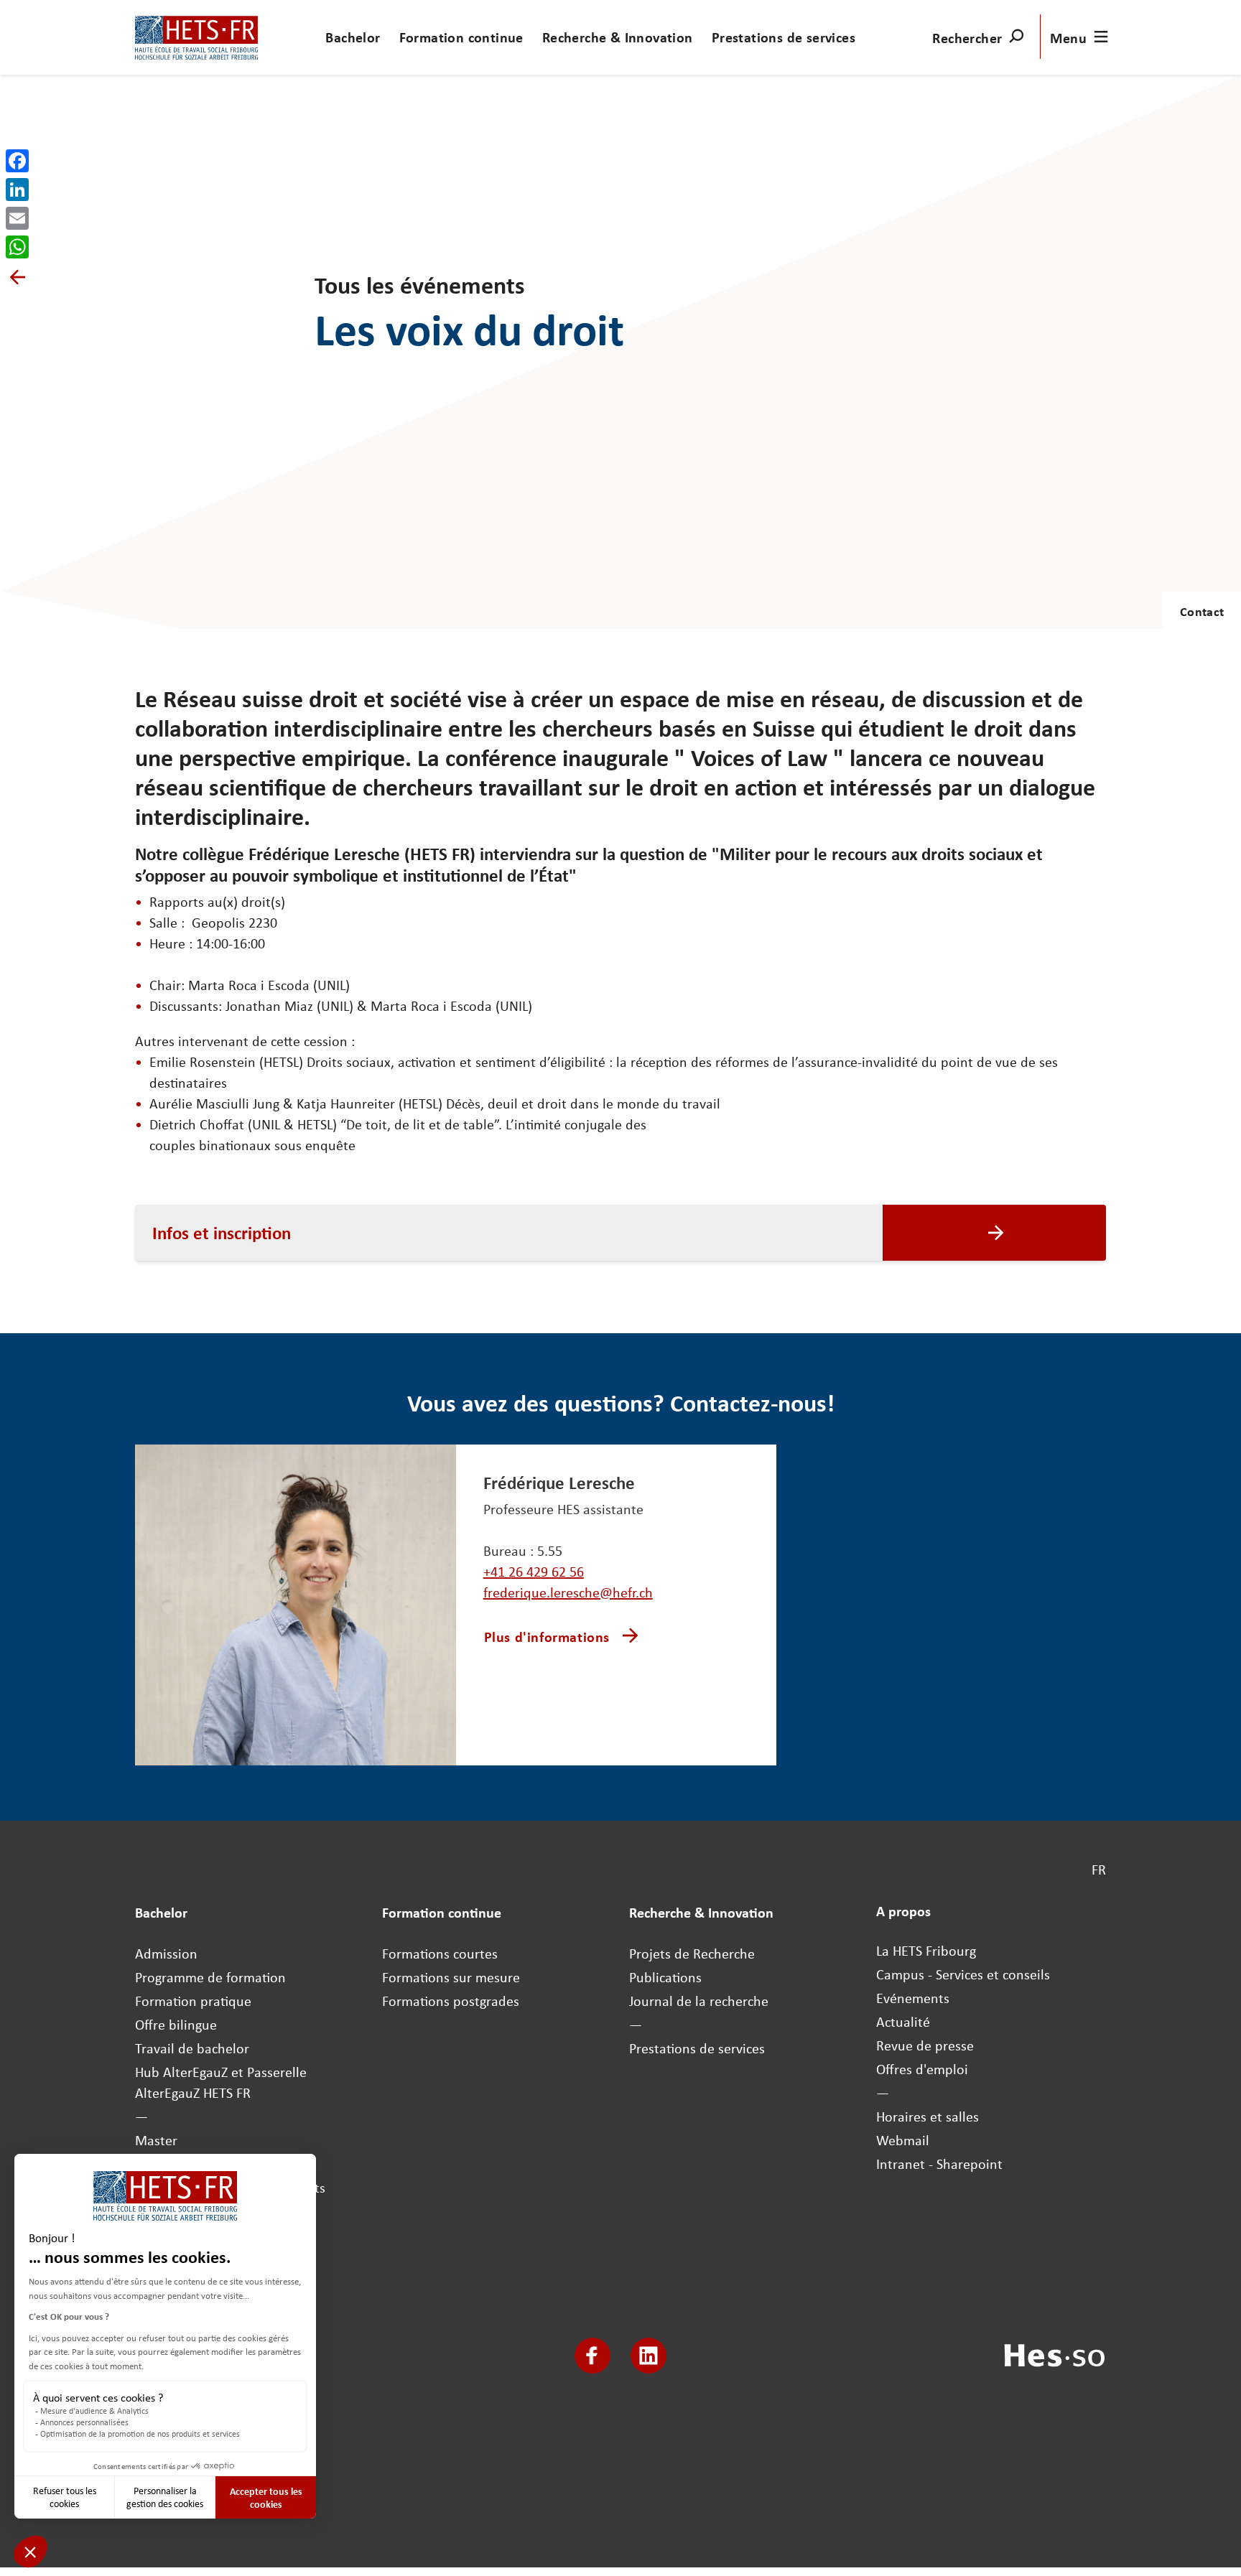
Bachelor (353, 37)
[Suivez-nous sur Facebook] (592, 2356)
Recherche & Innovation (618, 37)
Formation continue (461, 37)
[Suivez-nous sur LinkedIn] (649, 2356)
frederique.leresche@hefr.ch (568, 1592)
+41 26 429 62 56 (534, 1571)
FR (1099, 1869)
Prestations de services (784, 37)
